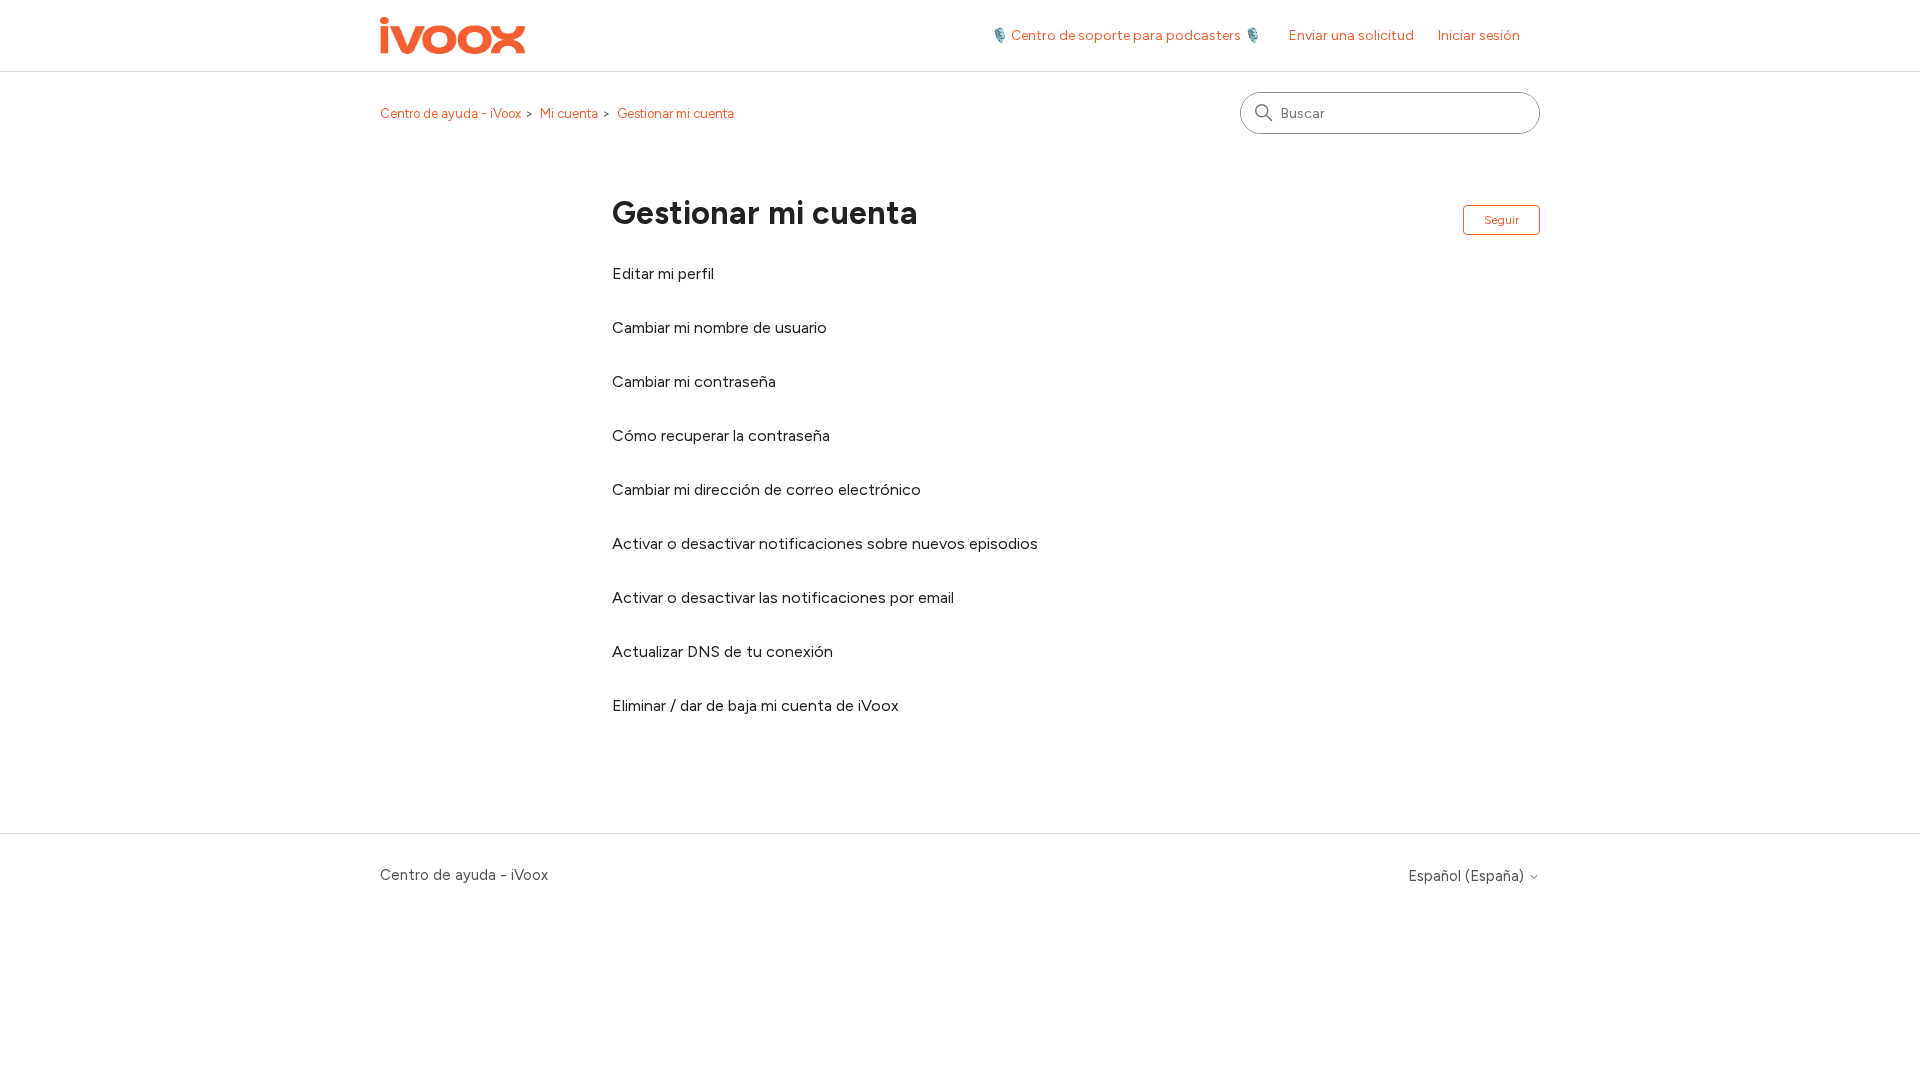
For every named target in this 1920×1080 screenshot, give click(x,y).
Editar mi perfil (663, 273)
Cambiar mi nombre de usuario (719, 327)
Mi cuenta (569, 113)
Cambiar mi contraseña (694, 381)
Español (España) (1468, 876)
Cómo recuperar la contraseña (721, 435)
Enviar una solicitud (1351, 35)
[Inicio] (452, 35)
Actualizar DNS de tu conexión (722, 651)
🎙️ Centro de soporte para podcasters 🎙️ (1126, 35)
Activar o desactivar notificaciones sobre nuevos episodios (825, 543)
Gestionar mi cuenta (675, 113)
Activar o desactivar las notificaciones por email (783, 597)
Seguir (1501, 220)
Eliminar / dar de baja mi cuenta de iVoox (755, 705)
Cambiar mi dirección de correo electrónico (766, 489)
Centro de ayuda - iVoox (450, 113)
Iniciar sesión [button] (1479, 35)
